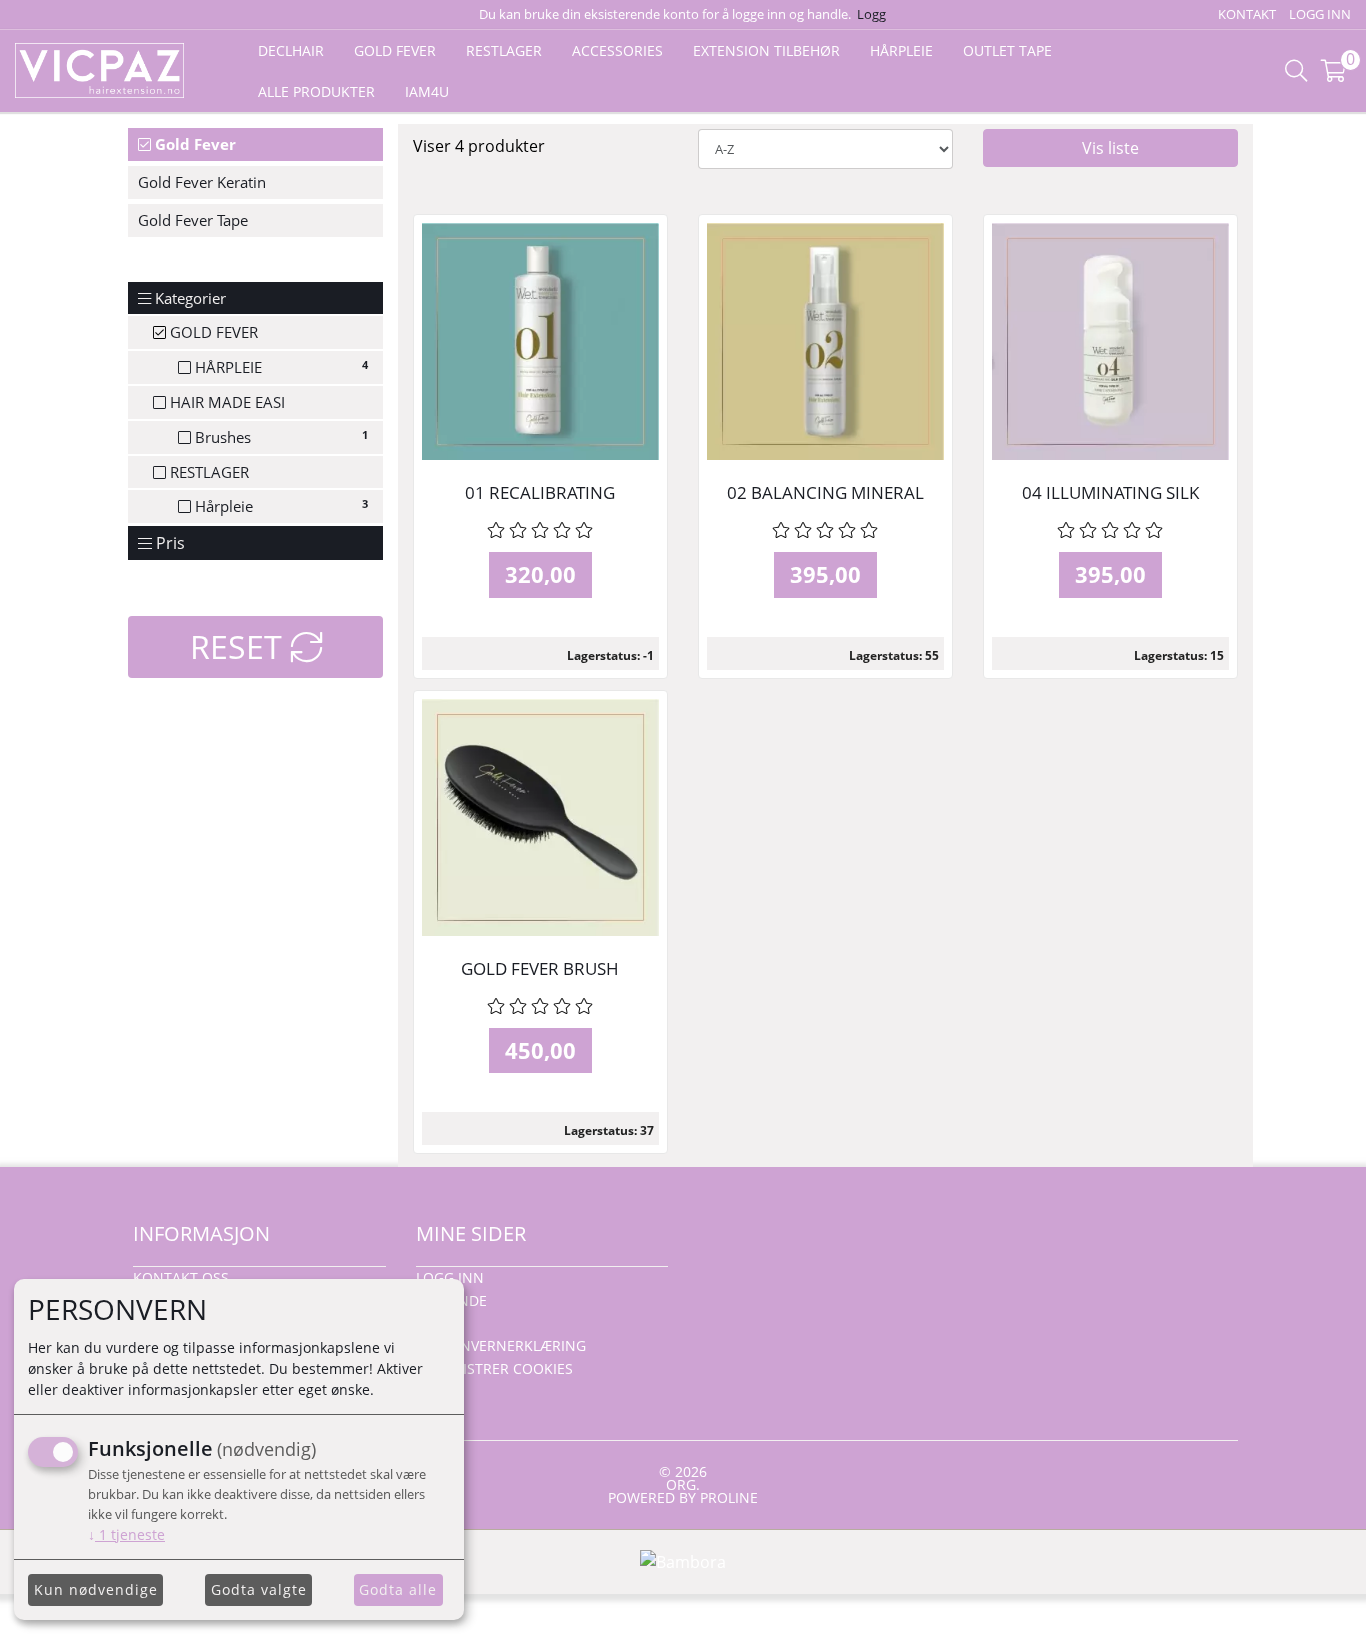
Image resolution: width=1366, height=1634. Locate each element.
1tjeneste (126, 1534)
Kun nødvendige (96, 1589)
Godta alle (398, 1589)
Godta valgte (259, 1589)
